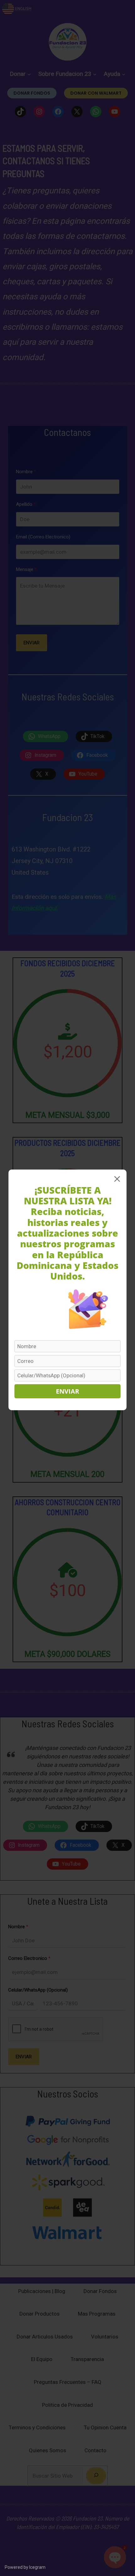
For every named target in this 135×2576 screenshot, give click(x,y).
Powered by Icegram (25, 2567)
